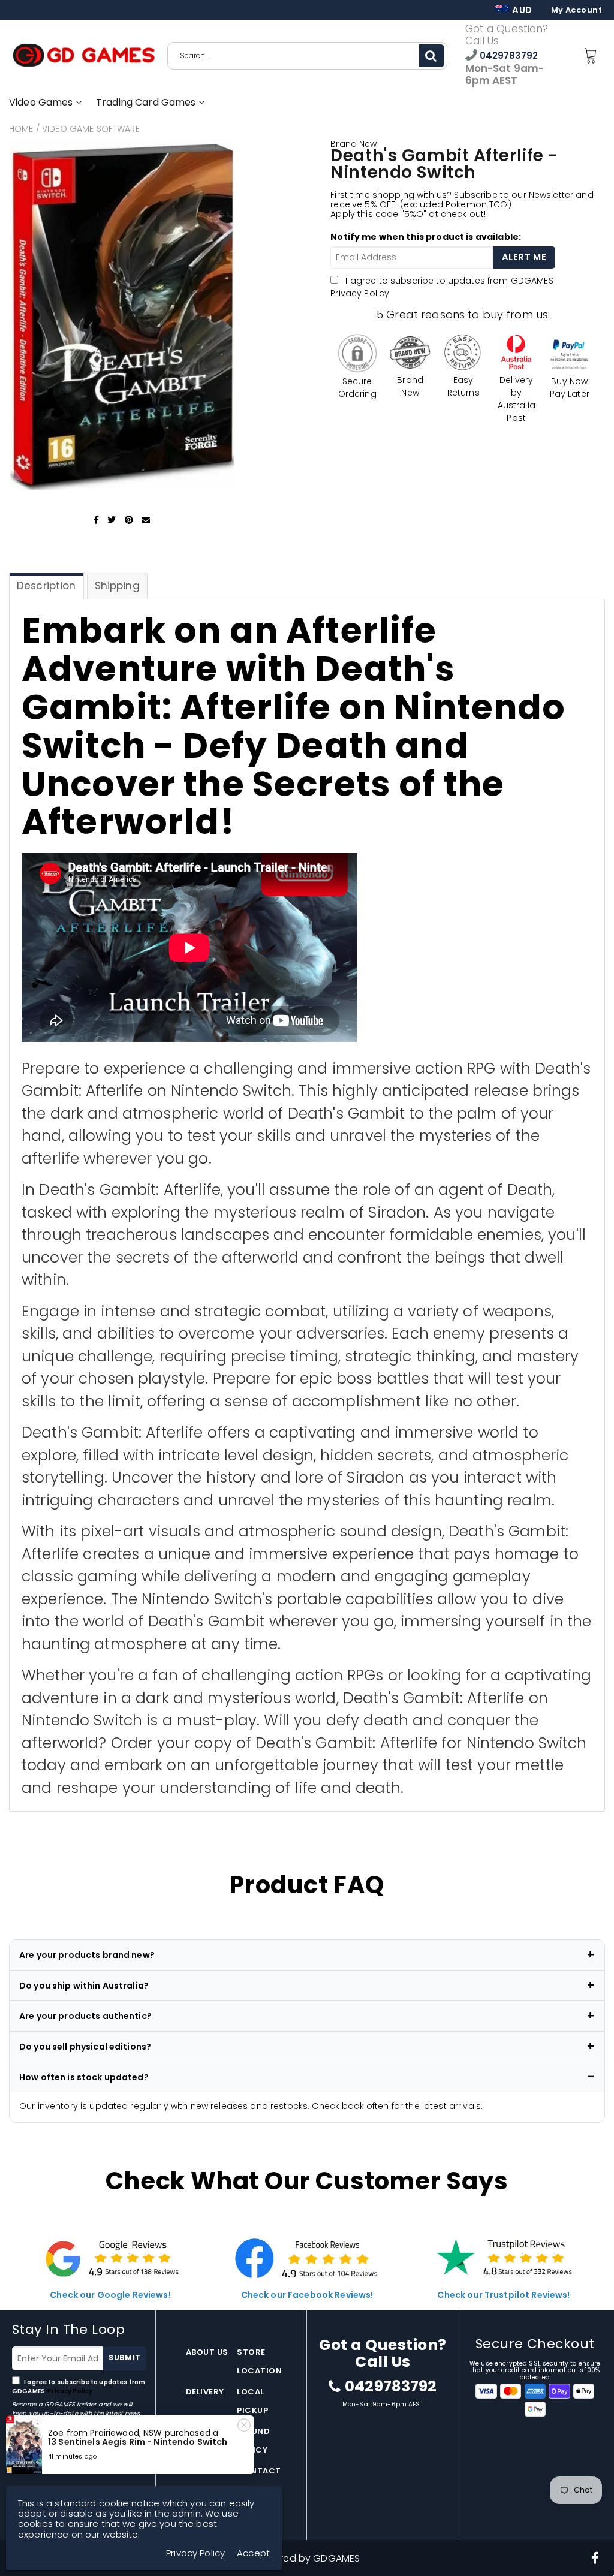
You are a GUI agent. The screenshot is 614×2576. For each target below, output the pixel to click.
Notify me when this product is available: (426, 237)
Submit (124, 2357)
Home (21, 129)
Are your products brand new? (87, 1955)
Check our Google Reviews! (110, 2295)
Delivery (205, 2392)
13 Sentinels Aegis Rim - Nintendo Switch (138, 2442)
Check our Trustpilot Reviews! (503, 2295)
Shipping (117, 586)
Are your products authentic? (85, 2016)
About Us (207, 2352)
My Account (577, 10)
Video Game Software (91, 129)
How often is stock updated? (84, 2077)
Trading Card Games (147, 102)
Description (46, 586)
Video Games (42, 102)
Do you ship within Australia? (84, 1986)
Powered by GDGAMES (307, 2558)
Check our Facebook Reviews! (307, 2295)
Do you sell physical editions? (85, 2047)
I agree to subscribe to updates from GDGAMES (79, 2387)
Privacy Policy (360, 293)
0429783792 (508, 55)
